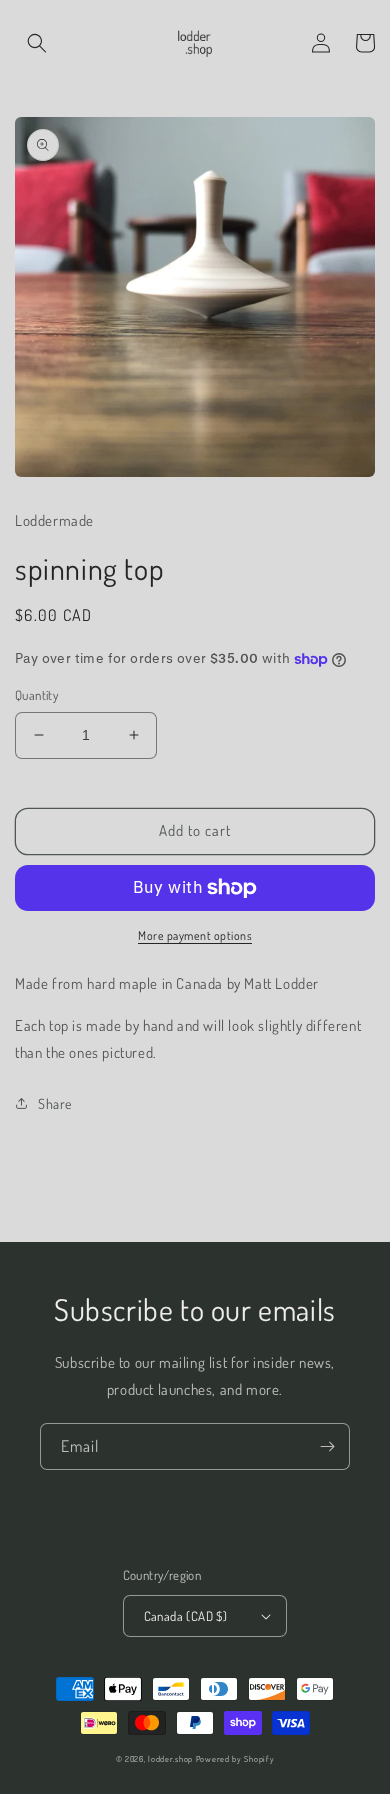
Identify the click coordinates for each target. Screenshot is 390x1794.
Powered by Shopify (235, 1758)
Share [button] (55, 1103)
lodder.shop (170, 1758)
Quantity (36, 695)
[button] (37, 43)
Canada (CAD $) (186, 1616)
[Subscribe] (327, 1446)
